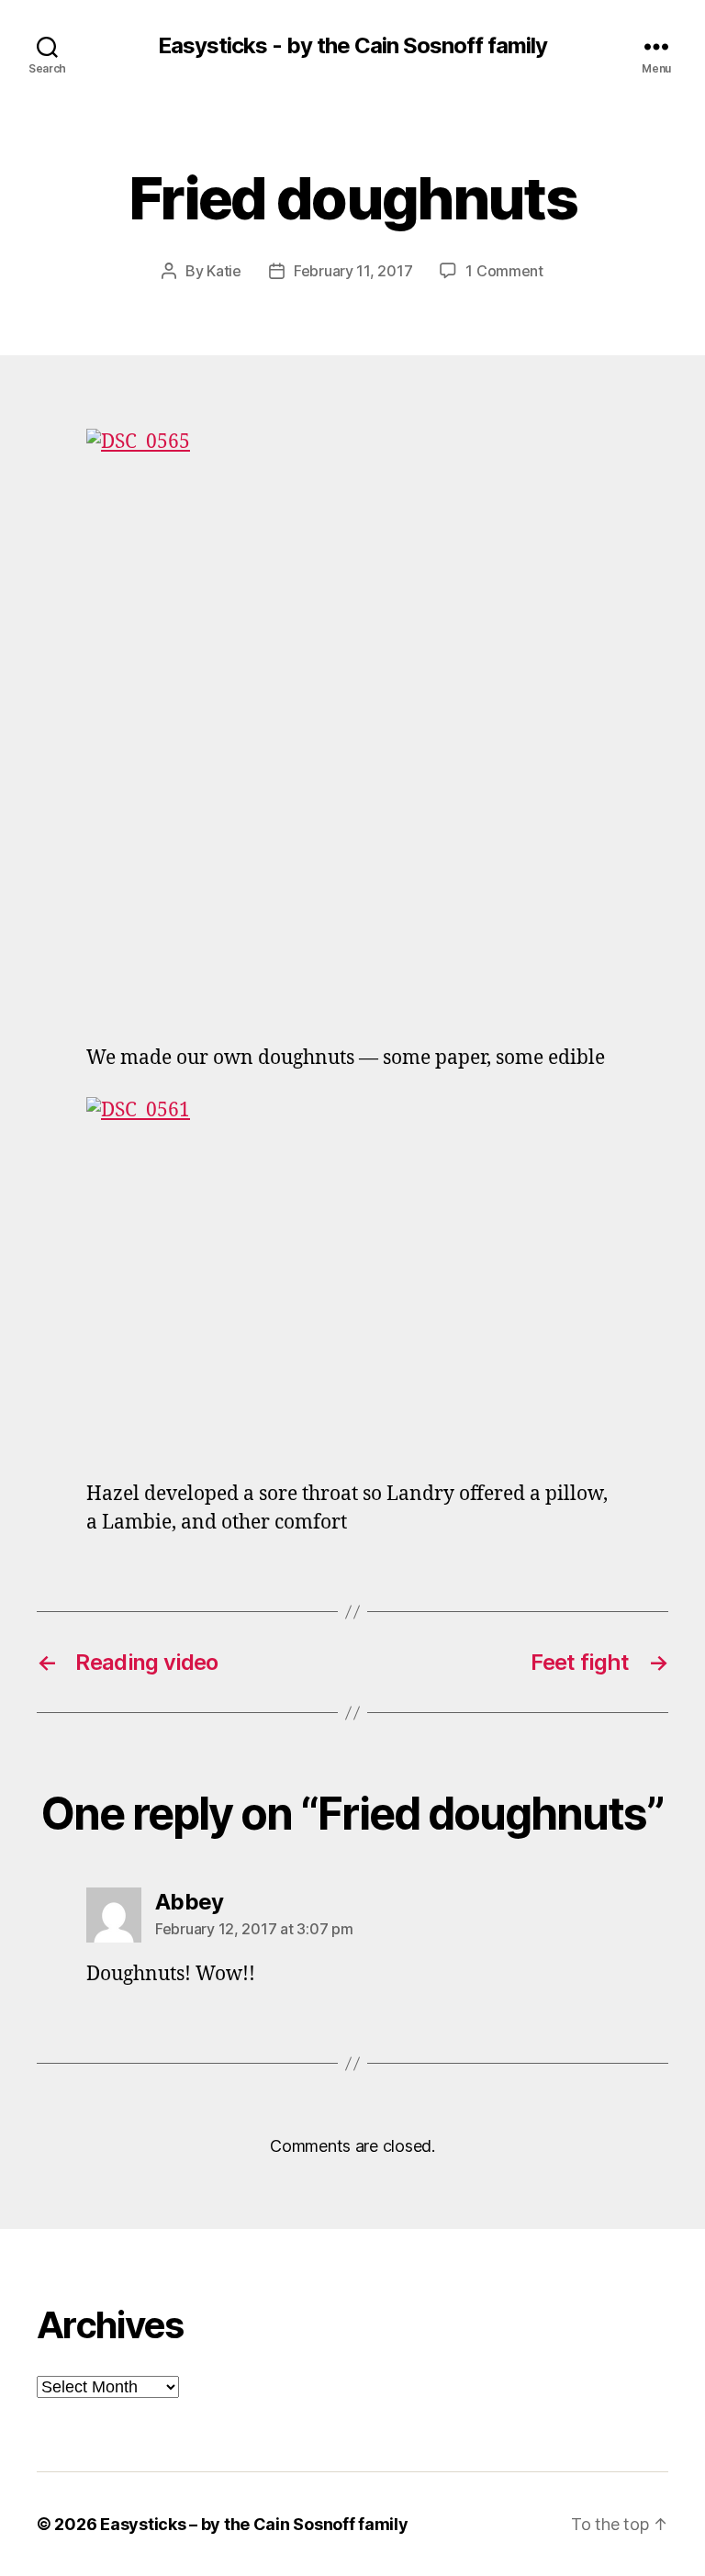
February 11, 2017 (353, 271)
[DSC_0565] (352, 722)
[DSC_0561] (352, 1275)
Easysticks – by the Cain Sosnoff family (254, 2524)
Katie (224, 271)
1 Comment (504, 271)
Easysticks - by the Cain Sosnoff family (352, 46)
